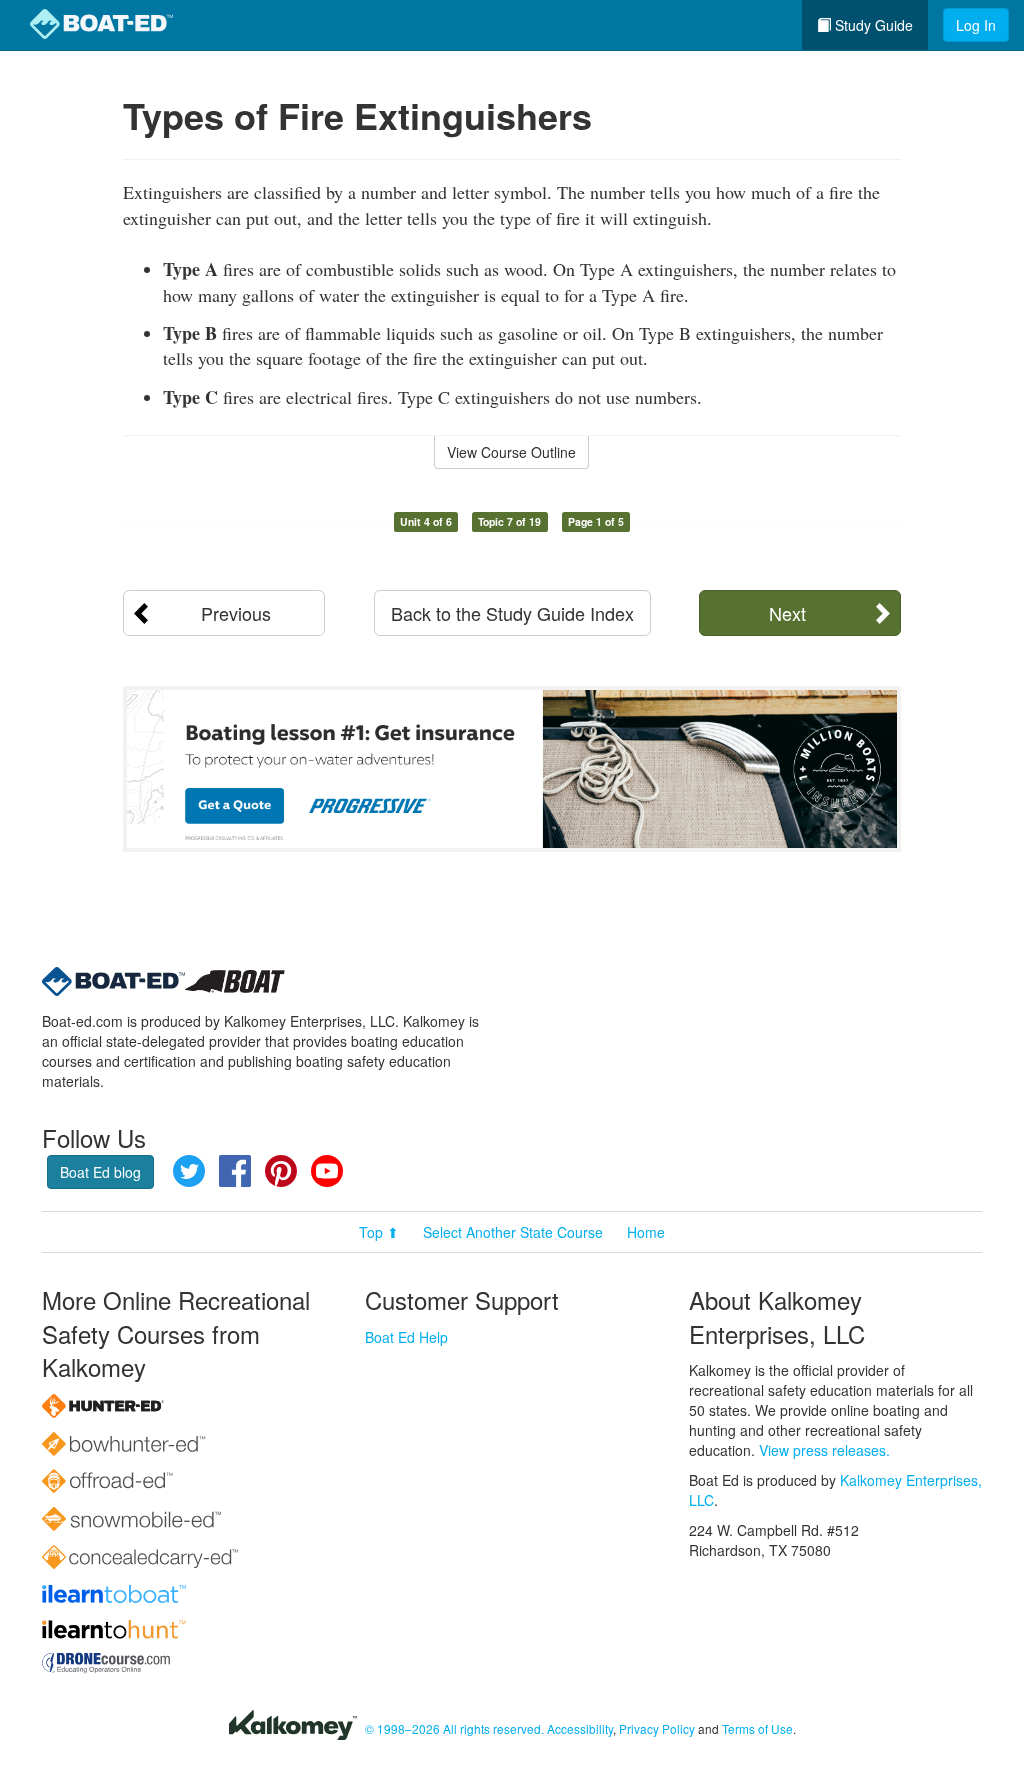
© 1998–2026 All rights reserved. (454, 1728)
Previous (236, 613)
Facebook (235, 1171)
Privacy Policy (657, 1728)
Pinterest (281, 1171)
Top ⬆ (379, 1232)
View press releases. (824, 1450)
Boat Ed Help (406, 1337)
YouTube (327, 1171)
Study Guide (872, 25)
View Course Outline (511, 452)
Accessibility (580, 1728)
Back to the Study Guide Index (512, 613)
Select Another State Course (513, 1232)
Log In (976, 25)
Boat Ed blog (100, 1172)
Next (787, 613)
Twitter (189, 1171)
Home (646, 1232)
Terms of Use (757, 1728)
